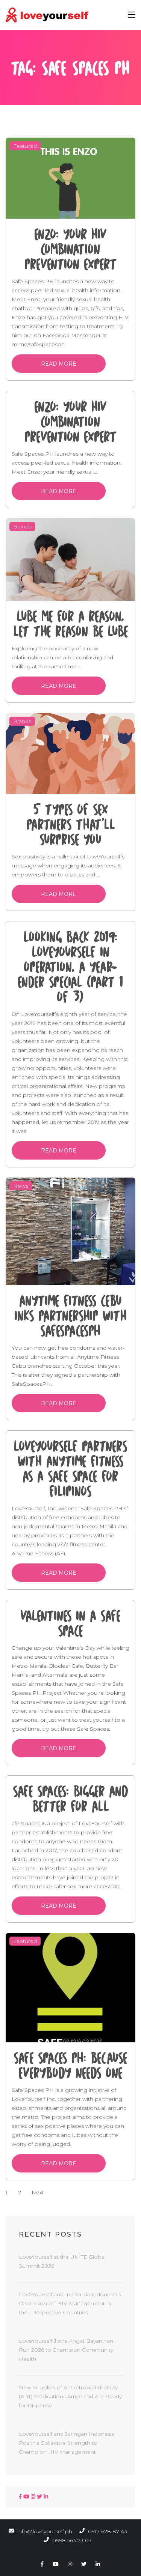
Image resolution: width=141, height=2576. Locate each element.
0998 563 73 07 (71, 2540)
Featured (25, 146)
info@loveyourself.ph (45, 2531)
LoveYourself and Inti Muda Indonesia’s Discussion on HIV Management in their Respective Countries (70, 2303)
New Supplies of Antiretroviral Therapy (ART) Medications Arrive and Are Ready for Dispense (70, 2396)
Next (38, 2192)
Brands (22, 527)
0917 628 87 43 (107, 2531)
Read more (59, 364)
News (21, 1186)
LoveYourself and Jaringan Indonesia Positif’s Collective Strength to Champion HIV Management (67, 2443)
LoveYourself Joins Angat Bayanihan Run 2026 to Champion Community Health (66, 2350)
